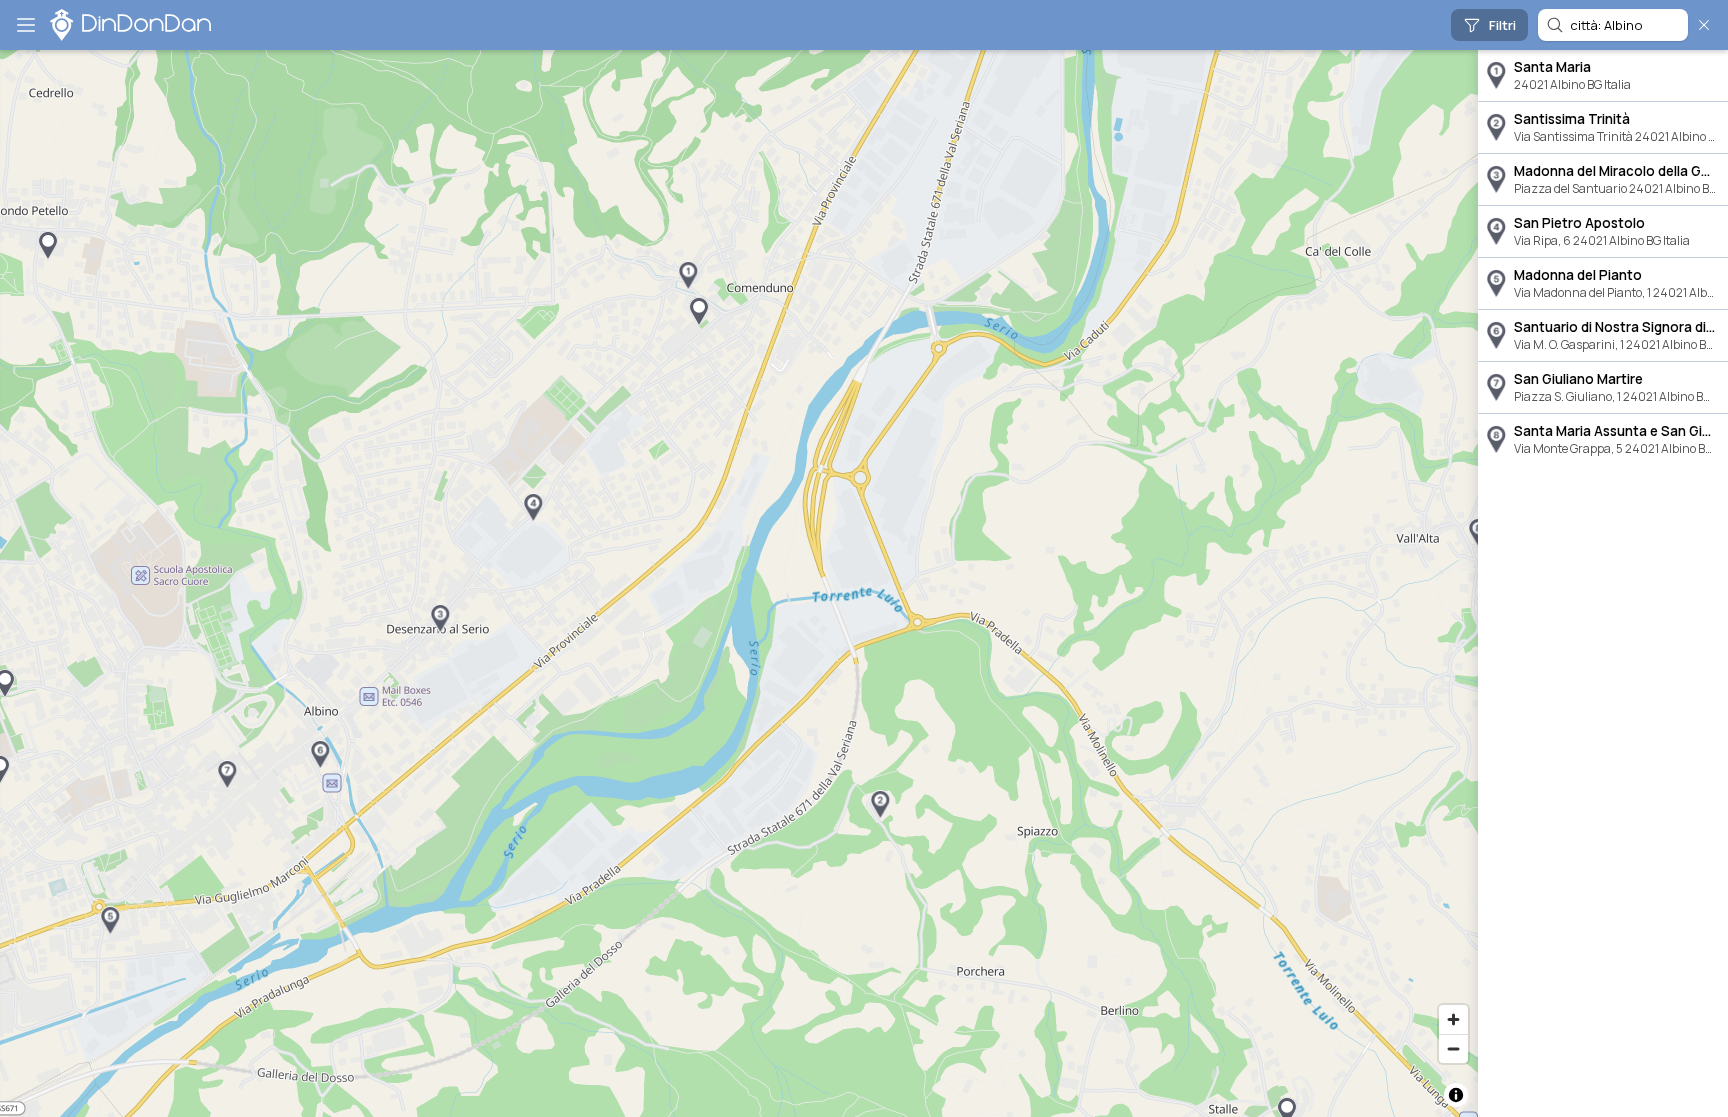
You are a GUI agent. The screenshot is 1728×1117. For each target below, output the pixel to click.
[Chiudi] (1704, 25)
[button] (688, 276)
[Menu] (26, 25)
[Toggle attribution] (1456, 1095)
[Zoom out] (1453, 1048)
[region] (739, 583)
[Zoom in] (1453, 1019)
